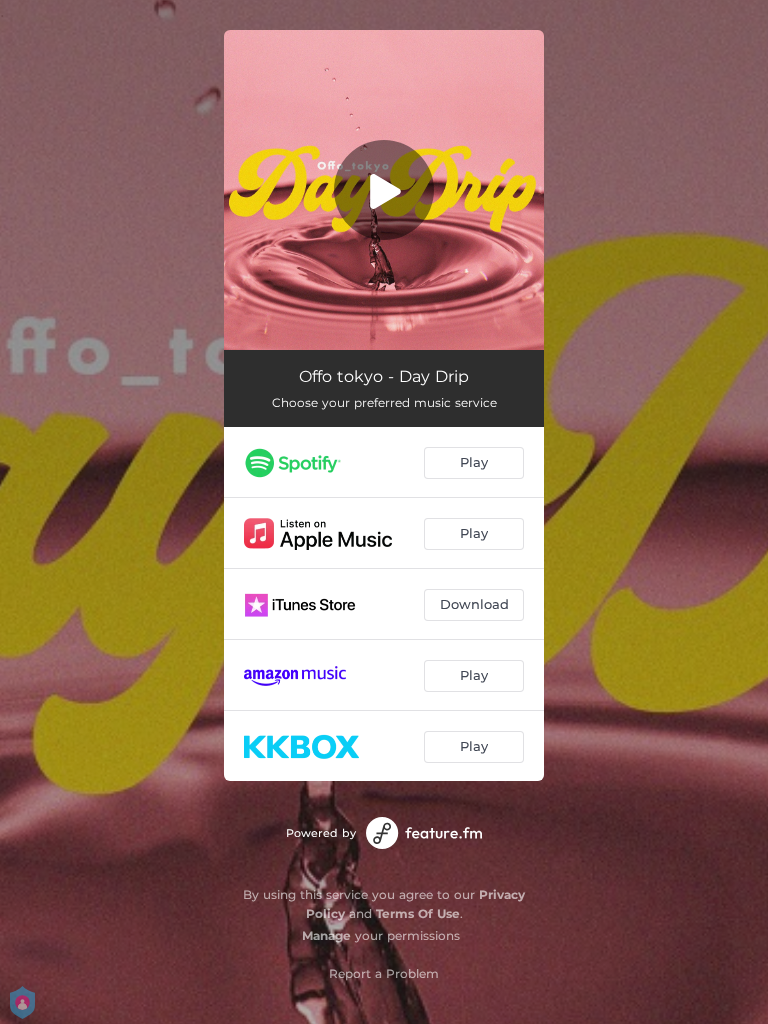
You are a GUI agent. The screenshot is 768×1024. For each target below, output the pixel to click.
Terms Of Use (418, 913)
